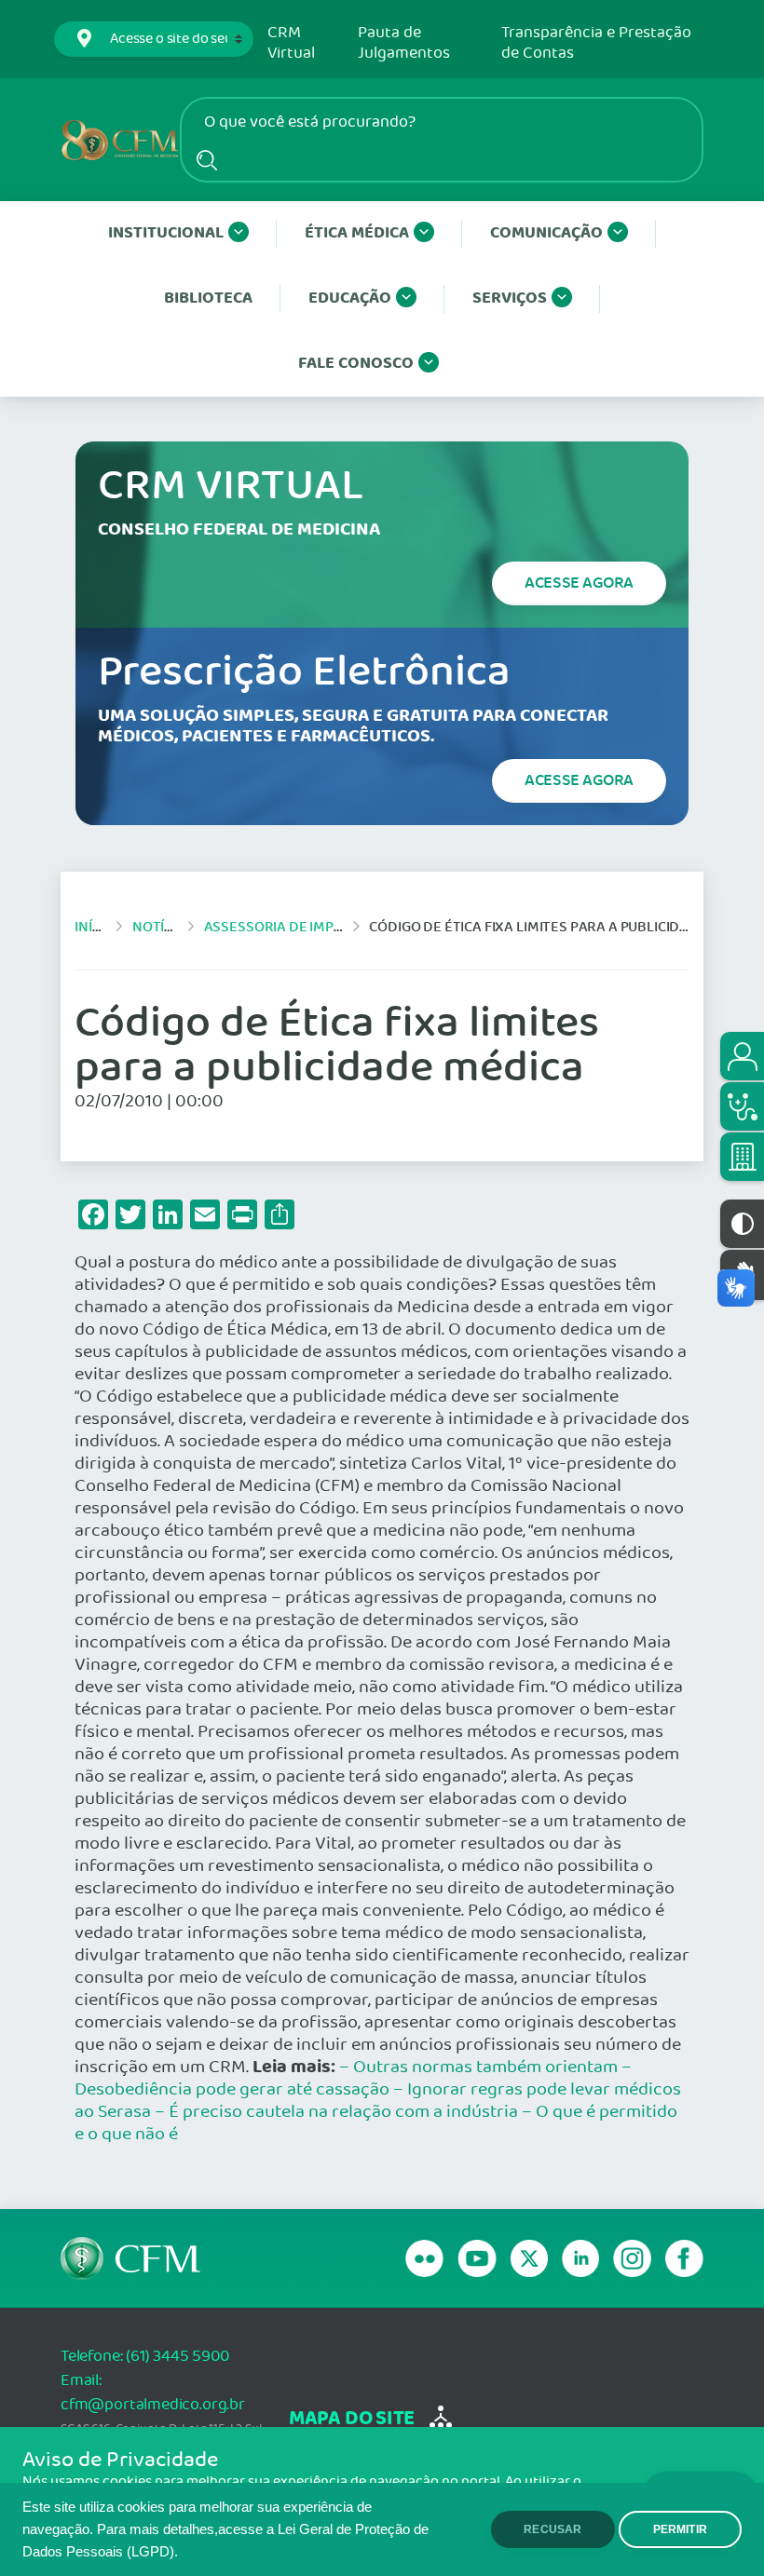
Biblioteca (208, 298)
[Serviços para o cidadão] (742, 1056)
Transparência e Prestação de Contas (596, 43)
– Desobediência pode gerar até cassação (353, 2079)
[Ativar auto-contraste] (742, 1224)
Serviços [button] (510, 298)
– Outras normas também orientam (478, 2068)
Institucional (166, 233)
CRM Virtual (291, 43)
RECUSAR (553, 2529)
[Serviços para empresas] (742, 1157)
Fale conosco (356, 364)
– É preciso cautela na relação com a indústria (336, 2112)
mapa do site (352, 2419)
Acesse (579, 583)
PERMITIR (680, 2529)
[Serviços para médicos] (742, 1106)
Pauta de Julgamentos (404, 43)
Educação (350, 298)
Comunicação (546, 233)
